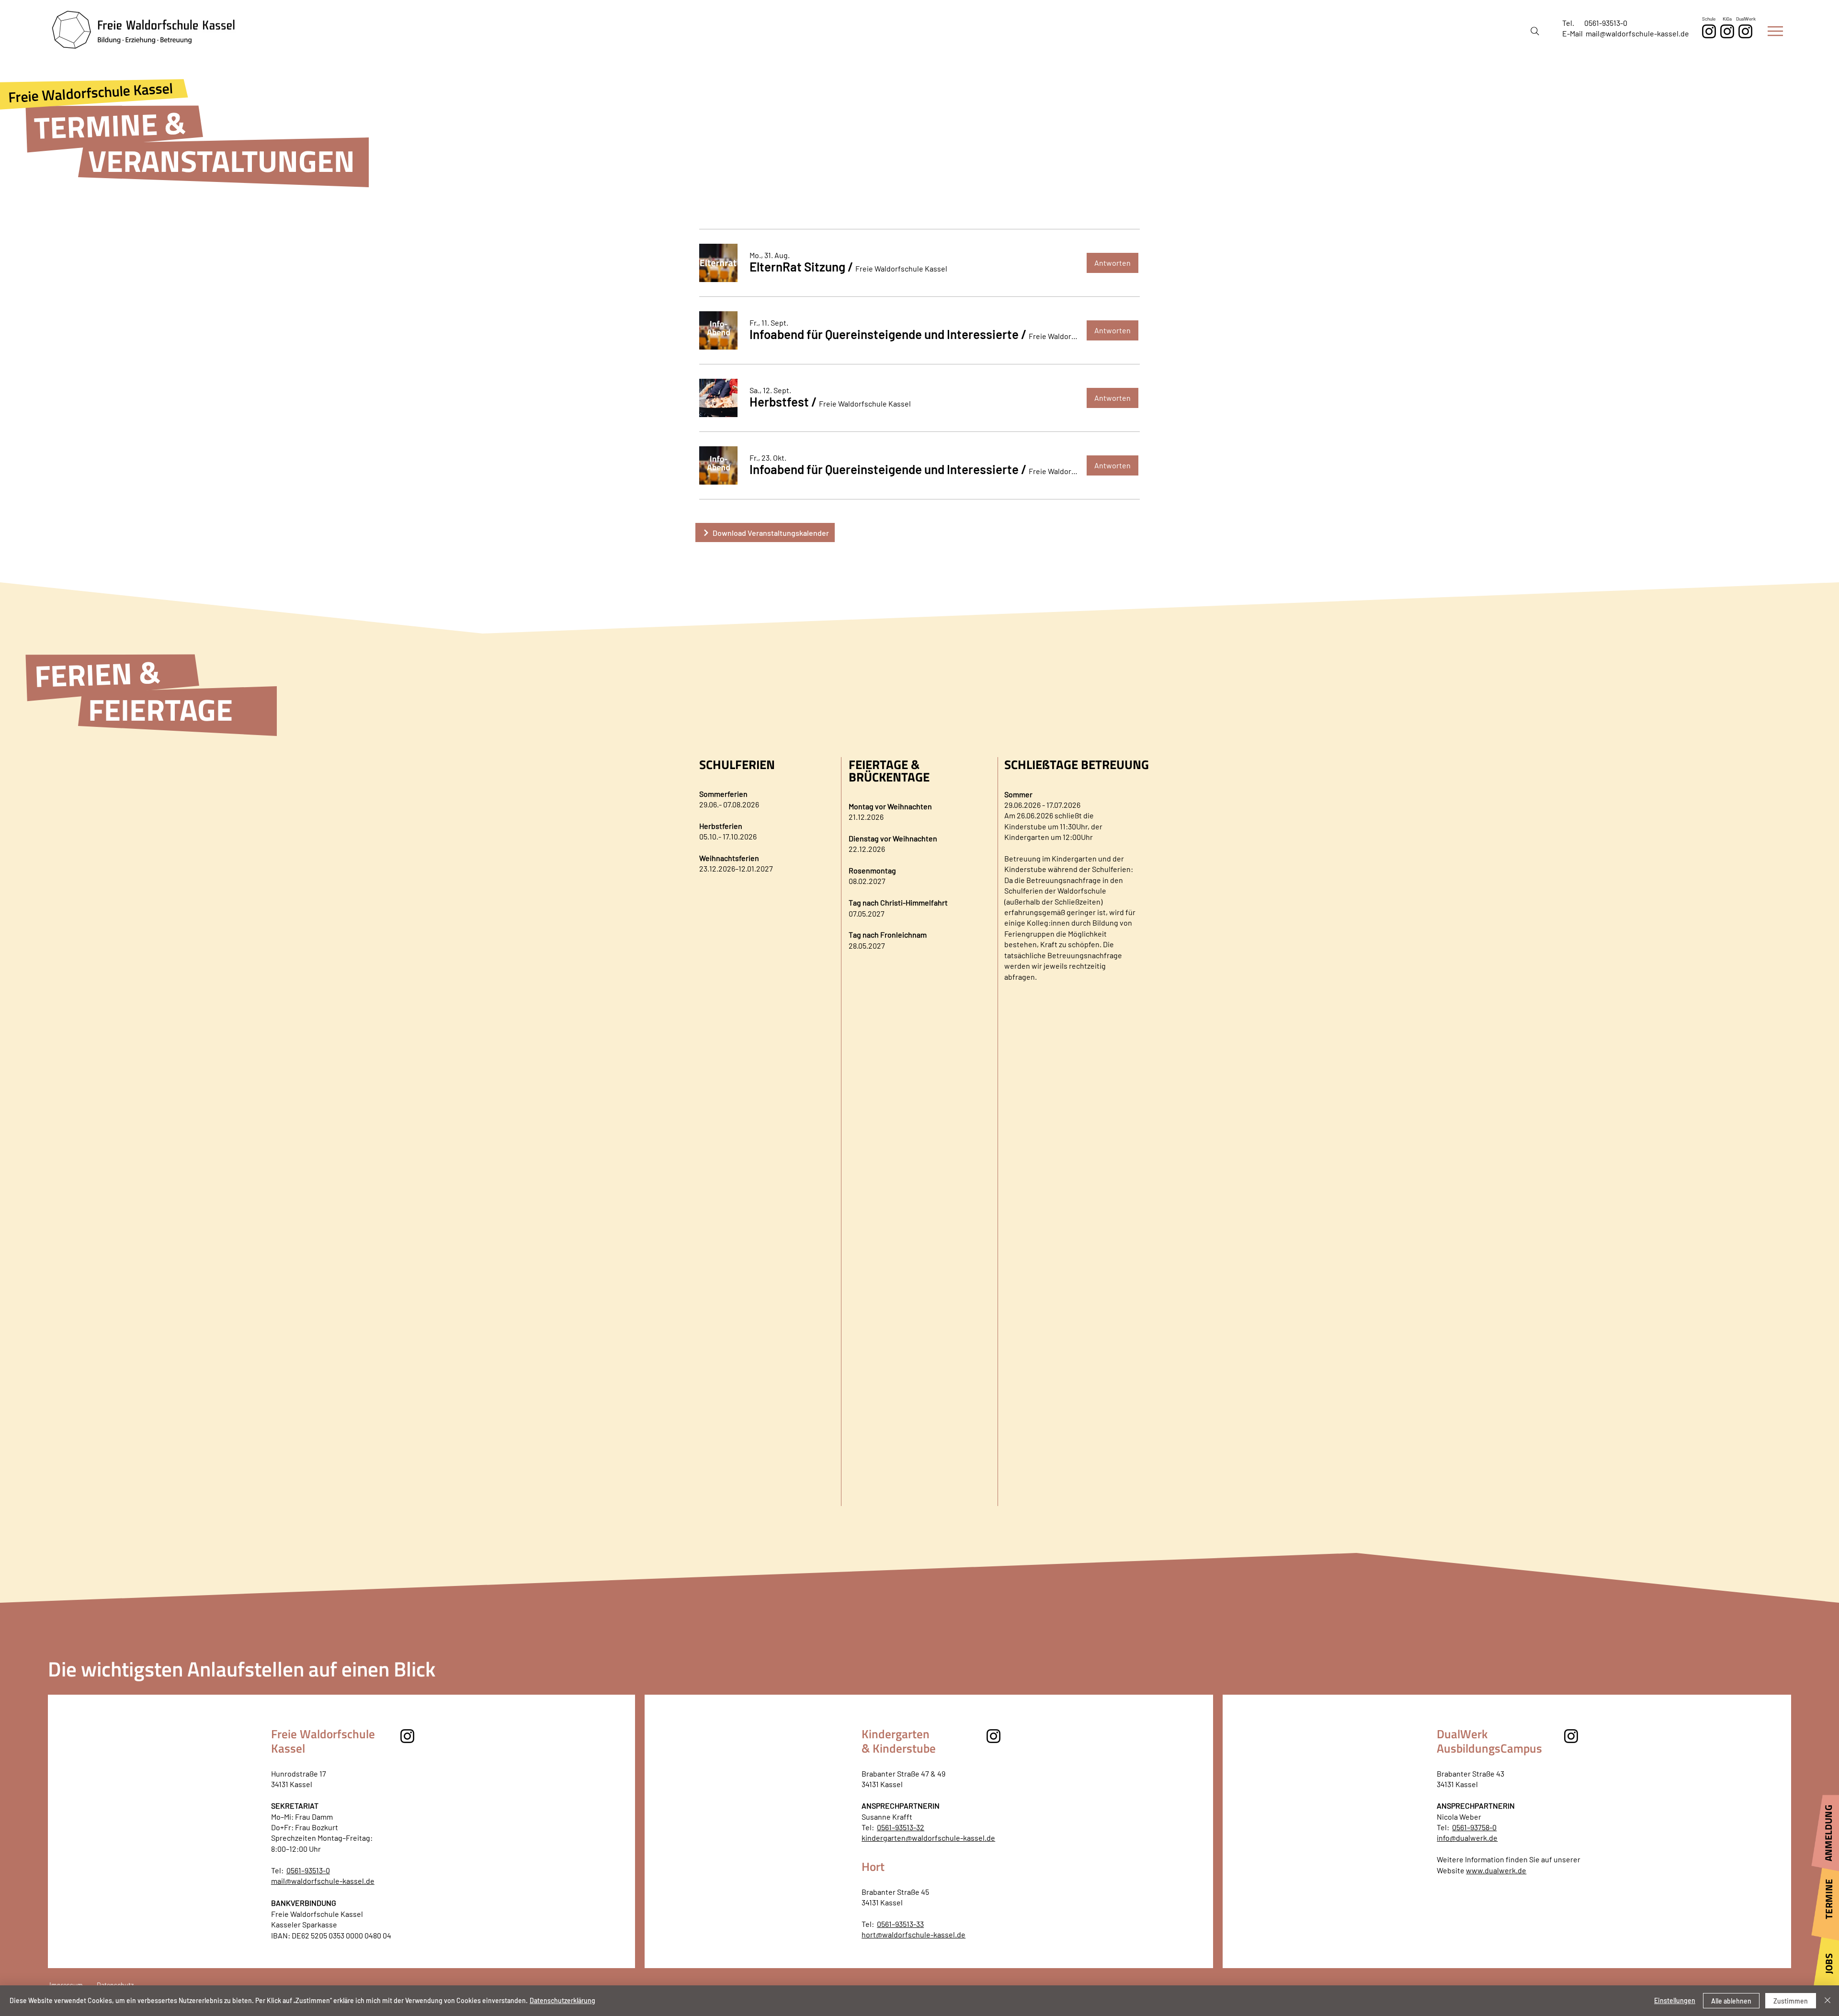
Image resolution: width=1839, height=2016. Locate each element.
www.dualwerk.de (1496, 1870)
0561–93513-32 (901, 1827)
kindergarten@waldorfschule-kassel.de (928, 1838)
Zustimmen (1791, 2001)
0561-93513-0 (1606, 23)
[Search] (1535, 31)
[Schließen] (1828, 2001)
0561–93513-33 (900, 1924)
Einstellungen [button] (1675, 2000)
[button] (1775, 31)
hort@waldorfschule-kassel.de (914, 1934)
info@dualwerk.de (1467, 1838)
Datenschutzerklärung (562, 2000)
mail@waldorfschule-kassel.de (1637, 33)
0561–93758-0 (1474, 1827)
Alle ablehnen (1731, 2001)
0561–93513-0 (308, 1870)
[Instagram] (1745, 31)
